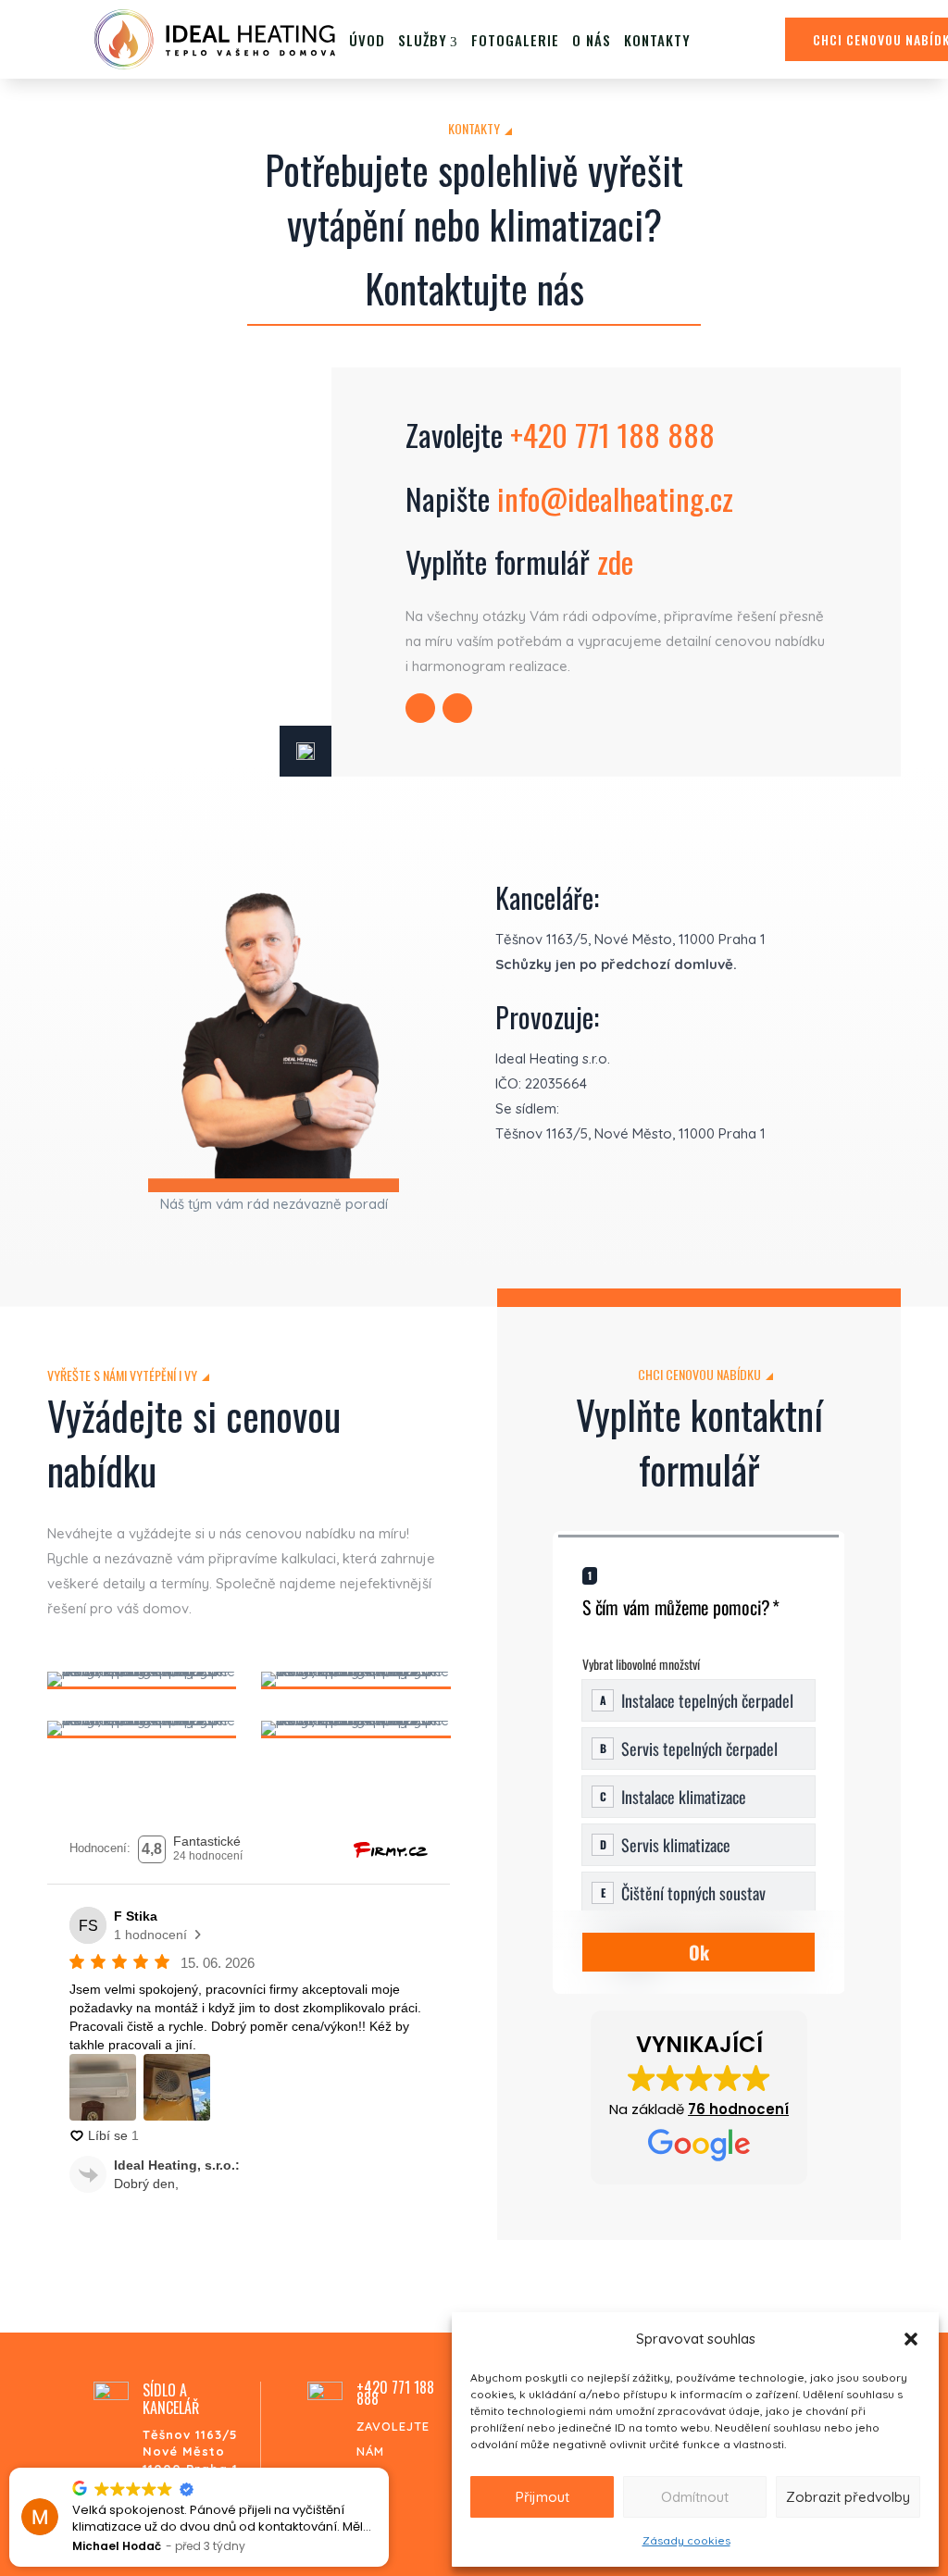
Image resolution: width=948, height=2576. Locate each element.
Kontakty (657, 40)
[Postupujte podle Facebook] (457, 708)
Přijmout (543, 2497)
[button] (911, 2339)
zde (615, 561)
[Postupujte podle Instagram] (420, 708)
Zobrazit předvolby (848, 2497)
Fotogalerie (515, 40)
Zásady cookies (686, 2540)
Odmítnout (695, 2497)
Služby (423, 40)
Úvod (367, 40)
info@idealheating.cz (615, 498)
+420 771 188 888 (612, 435)
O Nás (592, 40)
